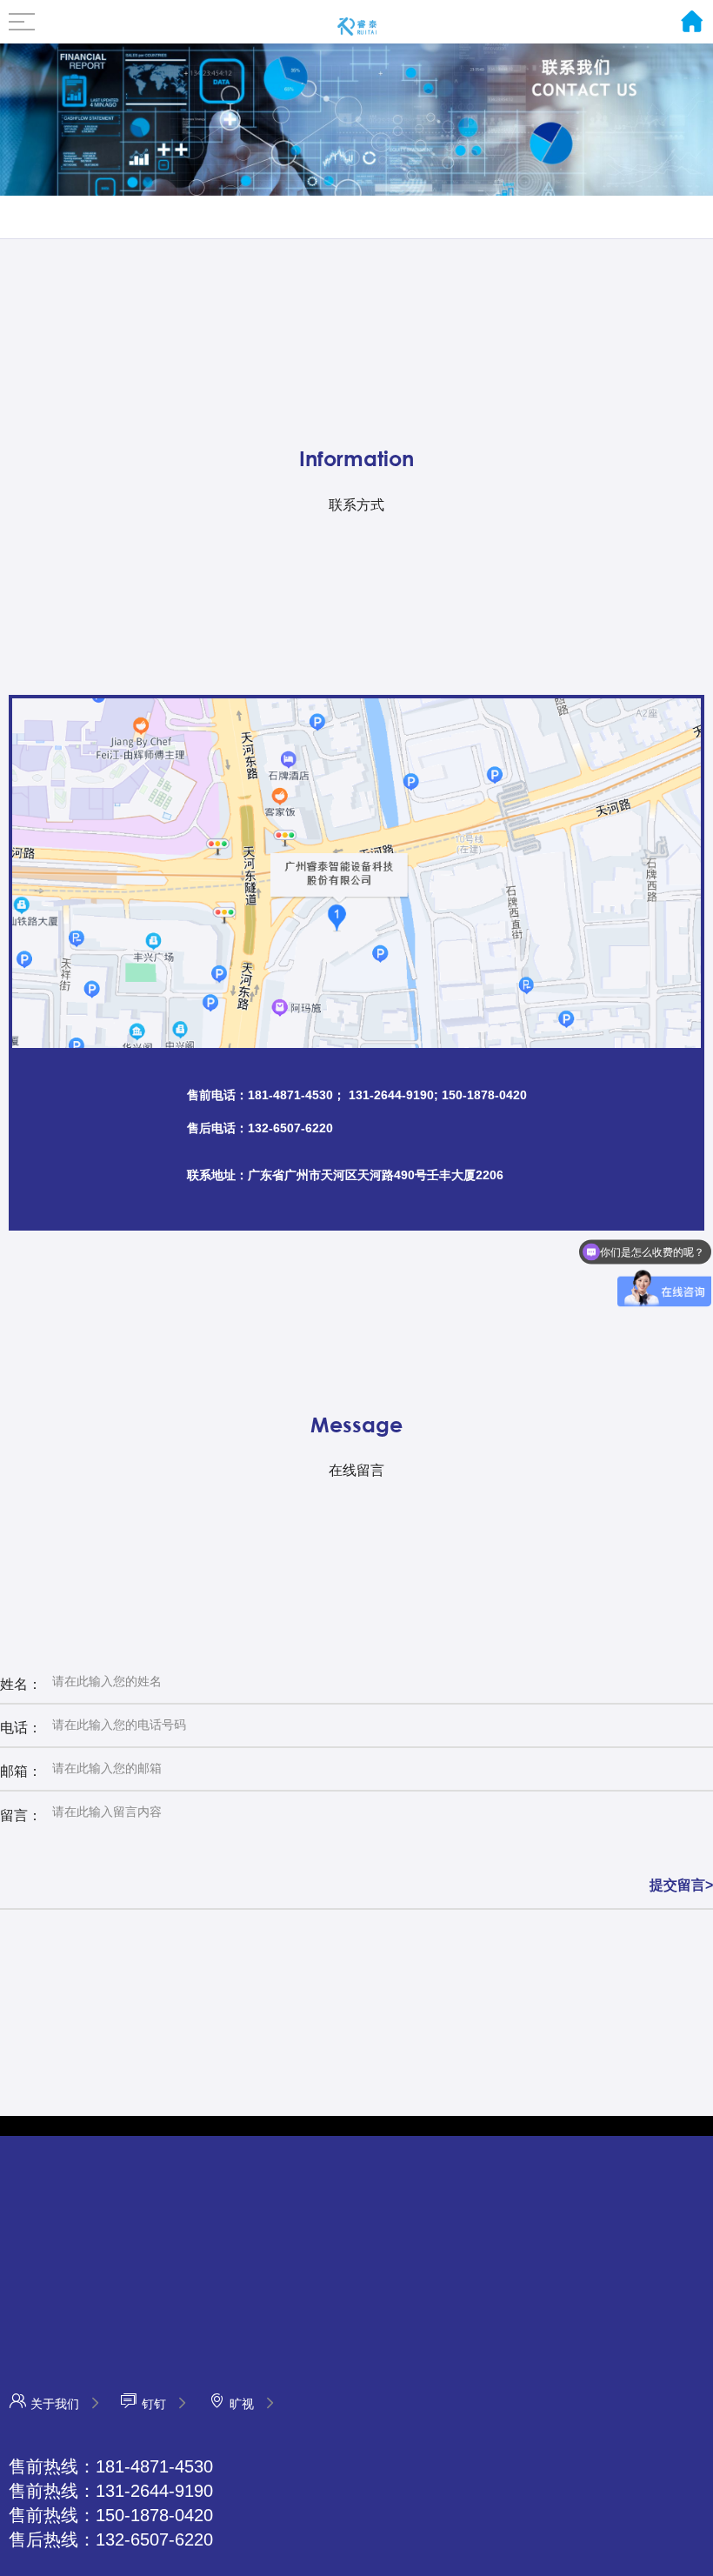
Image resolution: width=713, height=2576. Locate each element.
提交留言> (681, 1885)
